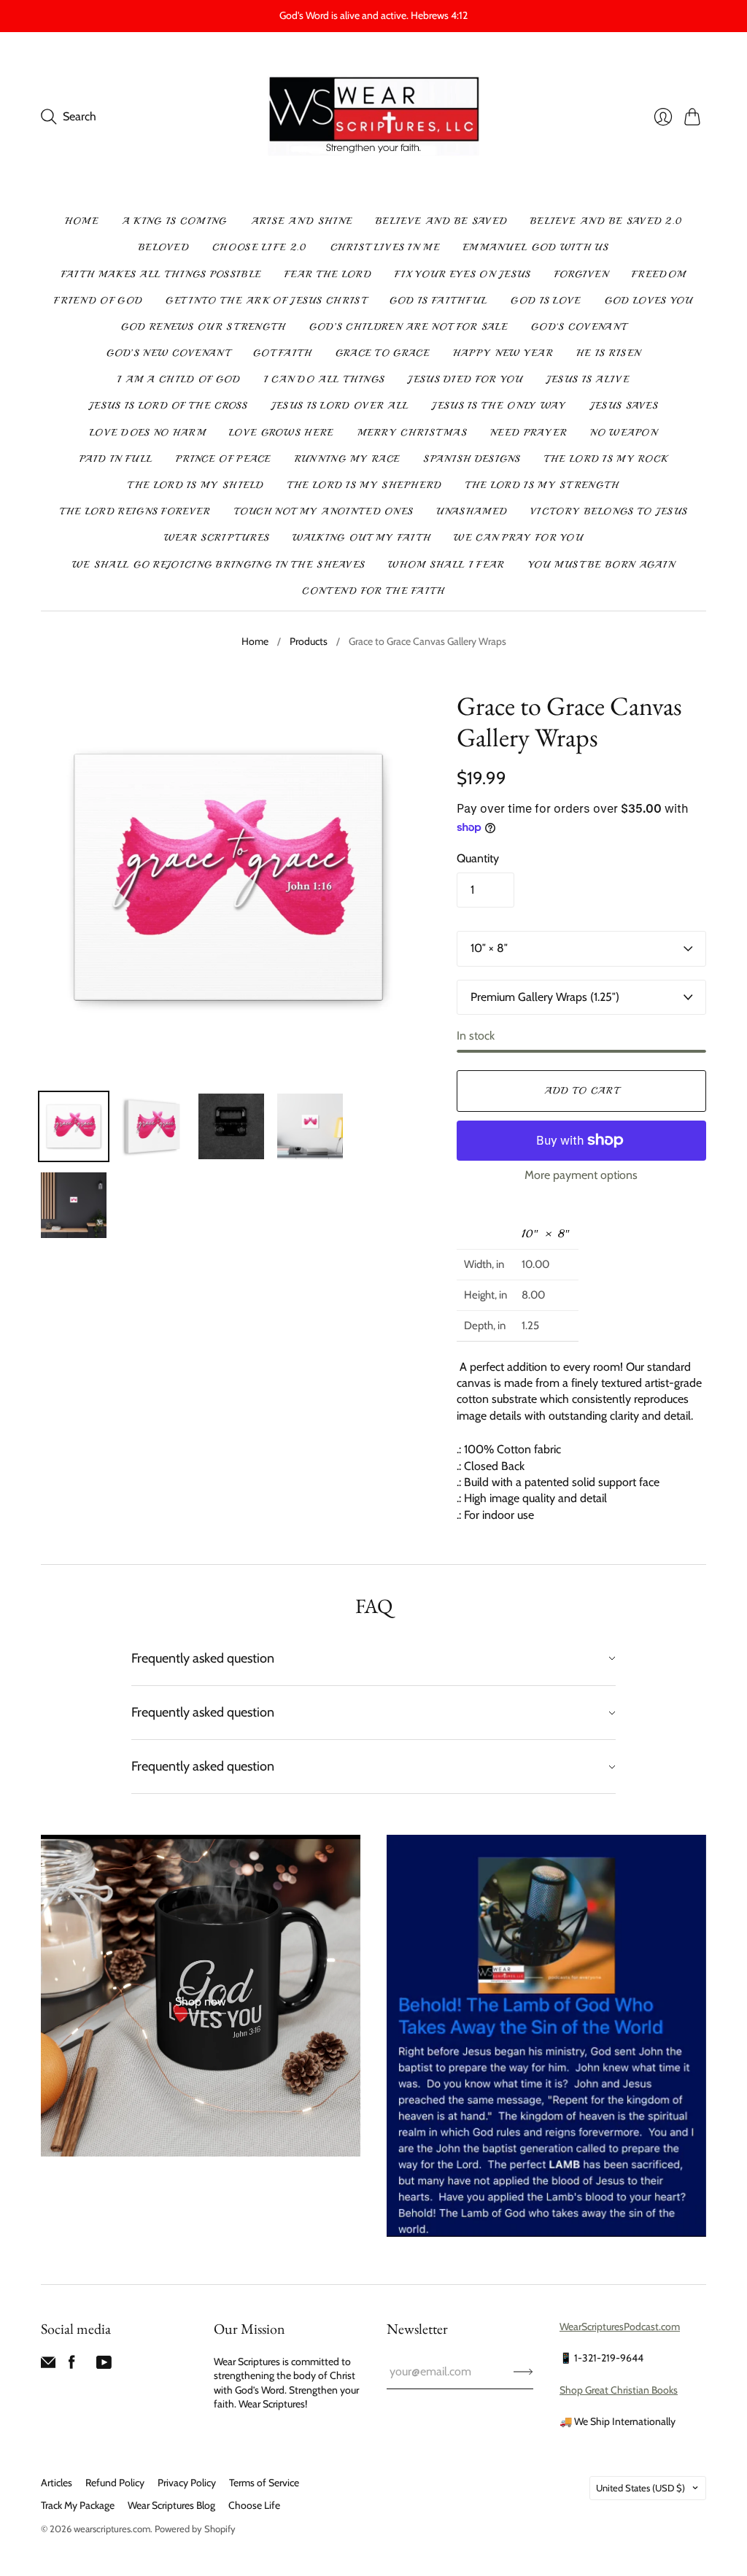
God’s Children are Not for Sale (409, 327)
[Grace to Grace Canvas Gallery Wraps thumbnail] (74, 1126)
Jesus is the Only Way (499, 406)
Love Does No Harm (148, 433)
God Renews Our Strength (204, 327)
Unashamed (472, 511)
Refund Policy (115, 2483)
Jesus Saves (624, 406)
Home (82, 221)
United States (640, 2488)
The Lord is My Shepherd (365, 485)
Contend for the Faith (373, 591)
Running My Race (348, 459)
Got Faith (283, 353)
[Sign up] (523, 2372)
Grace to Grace (383, 353)
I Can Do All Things (325, 379)
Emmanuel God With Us (536, 247)
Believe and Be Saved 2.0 (606, 221)
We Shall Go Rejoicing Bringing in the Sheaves (219, 565)
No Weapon (624, 433)
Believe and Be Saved (441, 221)
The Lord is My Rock (606, 459)
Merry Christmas (413, 433)
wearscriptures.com (112, 2529)
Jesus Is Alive (588, 379)
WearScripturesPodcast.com (620, 2326)
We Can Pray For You (518, 538)
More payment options (581, 1175)
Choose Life (254, 2505)
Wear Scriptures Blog (171, 2505)
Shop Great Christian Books (619, 2390)
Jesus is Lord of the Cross (169, 406)
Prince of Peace (224, 459)
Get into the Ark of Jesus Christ (266, 301)
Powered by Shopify (195, 2529)
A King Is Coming (175, 221)
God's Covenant (578, 327)
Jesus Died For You (465, 379)
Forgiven (581, 274)
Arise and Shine (302, 221)
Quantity (478, 858)
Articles (57, 2483)
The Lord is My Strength (542, 485)
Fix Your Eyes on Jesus (463, 274)
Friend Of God (98, 301)
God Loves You (649, 301)
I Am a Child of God (179, 379)
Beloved (164, 247)
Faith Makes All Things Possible (161, 274)
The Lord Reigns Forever (135, 511)
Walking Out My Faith (361, 538)
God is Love (546, 301)
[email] (48, 2366)
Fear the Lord (328, 274)
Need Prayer (529, 433)
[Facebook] (72, 2366)
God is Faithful (439, 301)
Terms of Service (264, 2483)
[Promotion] (201, 1996)
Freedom (659, 274)
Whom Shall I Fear (446, 565)
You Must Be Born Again (602, 565)
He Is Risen (608, 353)
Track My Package (78, 2505)
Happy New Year (503, 353)
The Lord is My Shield (196, 485)
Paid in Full (116, 459)
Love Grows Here (282, 433)
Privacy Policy (187, 2483)
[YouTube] (104, 2366)
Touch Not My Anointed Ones (324, 511)
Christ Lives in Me (385, 247)
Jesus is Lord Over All (340, 406)
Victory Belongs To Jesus (609, 511)
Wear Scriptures (217, 538)
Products (309, 641)
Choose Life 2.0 (260, 247)
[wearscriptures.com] (374, 117)
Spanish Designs (472, 459)
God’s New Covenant (168, 353)
